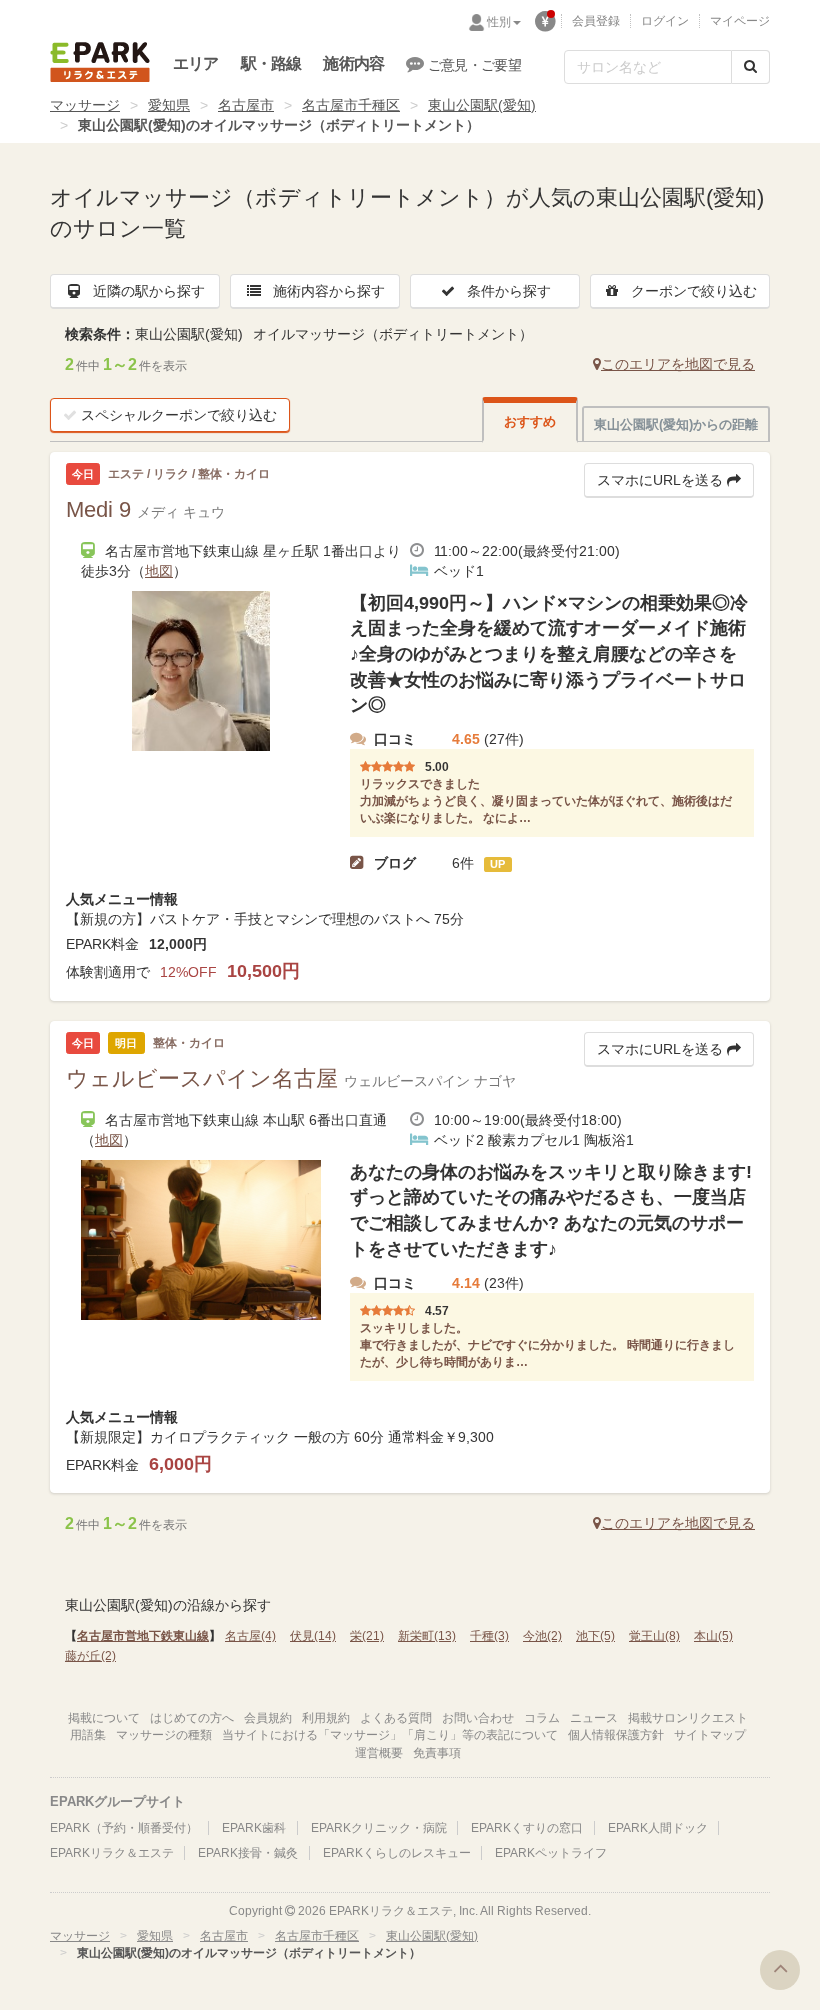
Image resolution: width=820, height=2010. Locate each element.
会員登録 (596, 21)
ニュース (594, 1718)
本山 (713, 1636)
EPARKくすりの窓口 (527, 1828)
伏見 (313, 1636)
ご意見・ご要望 (474, 65)
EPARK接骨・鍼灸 (248, 1853)
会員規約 (268, 1718)
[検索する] (750, 67)
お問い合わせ (478, 1718)
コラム (542, 1718)
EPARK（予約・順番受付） (124, 1828)
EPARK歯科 (254, 1828)
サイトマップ (710, 1735)
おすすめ (530, 421)
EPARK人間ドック (658, 1828)
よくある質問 (396, 1718)
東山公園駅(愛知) (482, 105)
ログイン (665, 21)
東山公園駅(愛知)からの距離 (676, 424)
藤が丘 (90, 1656)
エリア (196, 63)
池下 (595, 1636)
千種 (489, 1636)
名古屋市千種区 (351, 105)
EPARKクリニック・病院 (379, 1828)
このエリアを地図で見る (678, 364)
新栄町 (427, 1636)
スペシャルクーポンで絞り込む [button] (179, 415)
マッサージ (85, 105)
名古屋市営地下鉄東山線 (143, 1636)
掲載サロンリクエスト (688, 1718)
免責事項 (437, 1753)
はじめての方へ (192, 1718)
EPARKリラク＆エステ (100, 62)
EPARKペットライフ (551, 1853)
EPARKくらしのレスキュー (397, 1853)
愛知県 (169, 105)
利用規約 (326, 1718)
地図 (159, 571)
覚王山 (654, 1636)
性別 (499, 22)
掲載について (104, 1718)
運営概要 (379, 1753)
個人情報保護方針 (616, 1735)
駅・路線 (271, 63)
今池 (542, 1636)
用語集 (88, 1735)
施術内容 (353, 63)
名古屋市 (246, 105)
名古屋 (250, 1636)
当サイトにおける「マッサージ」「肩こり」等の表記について (390, 1735)
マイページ (740, 21)
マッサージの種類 (164, 1735)
